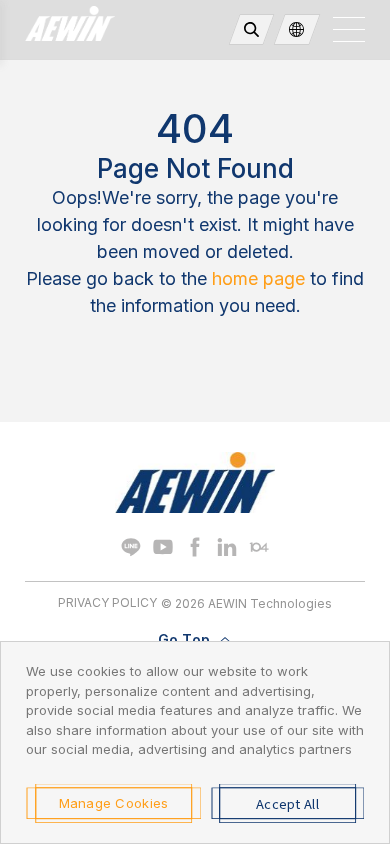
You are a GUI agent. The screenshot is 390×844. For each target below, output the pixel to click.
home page (258, 278)
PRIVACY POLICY (107, 602)
